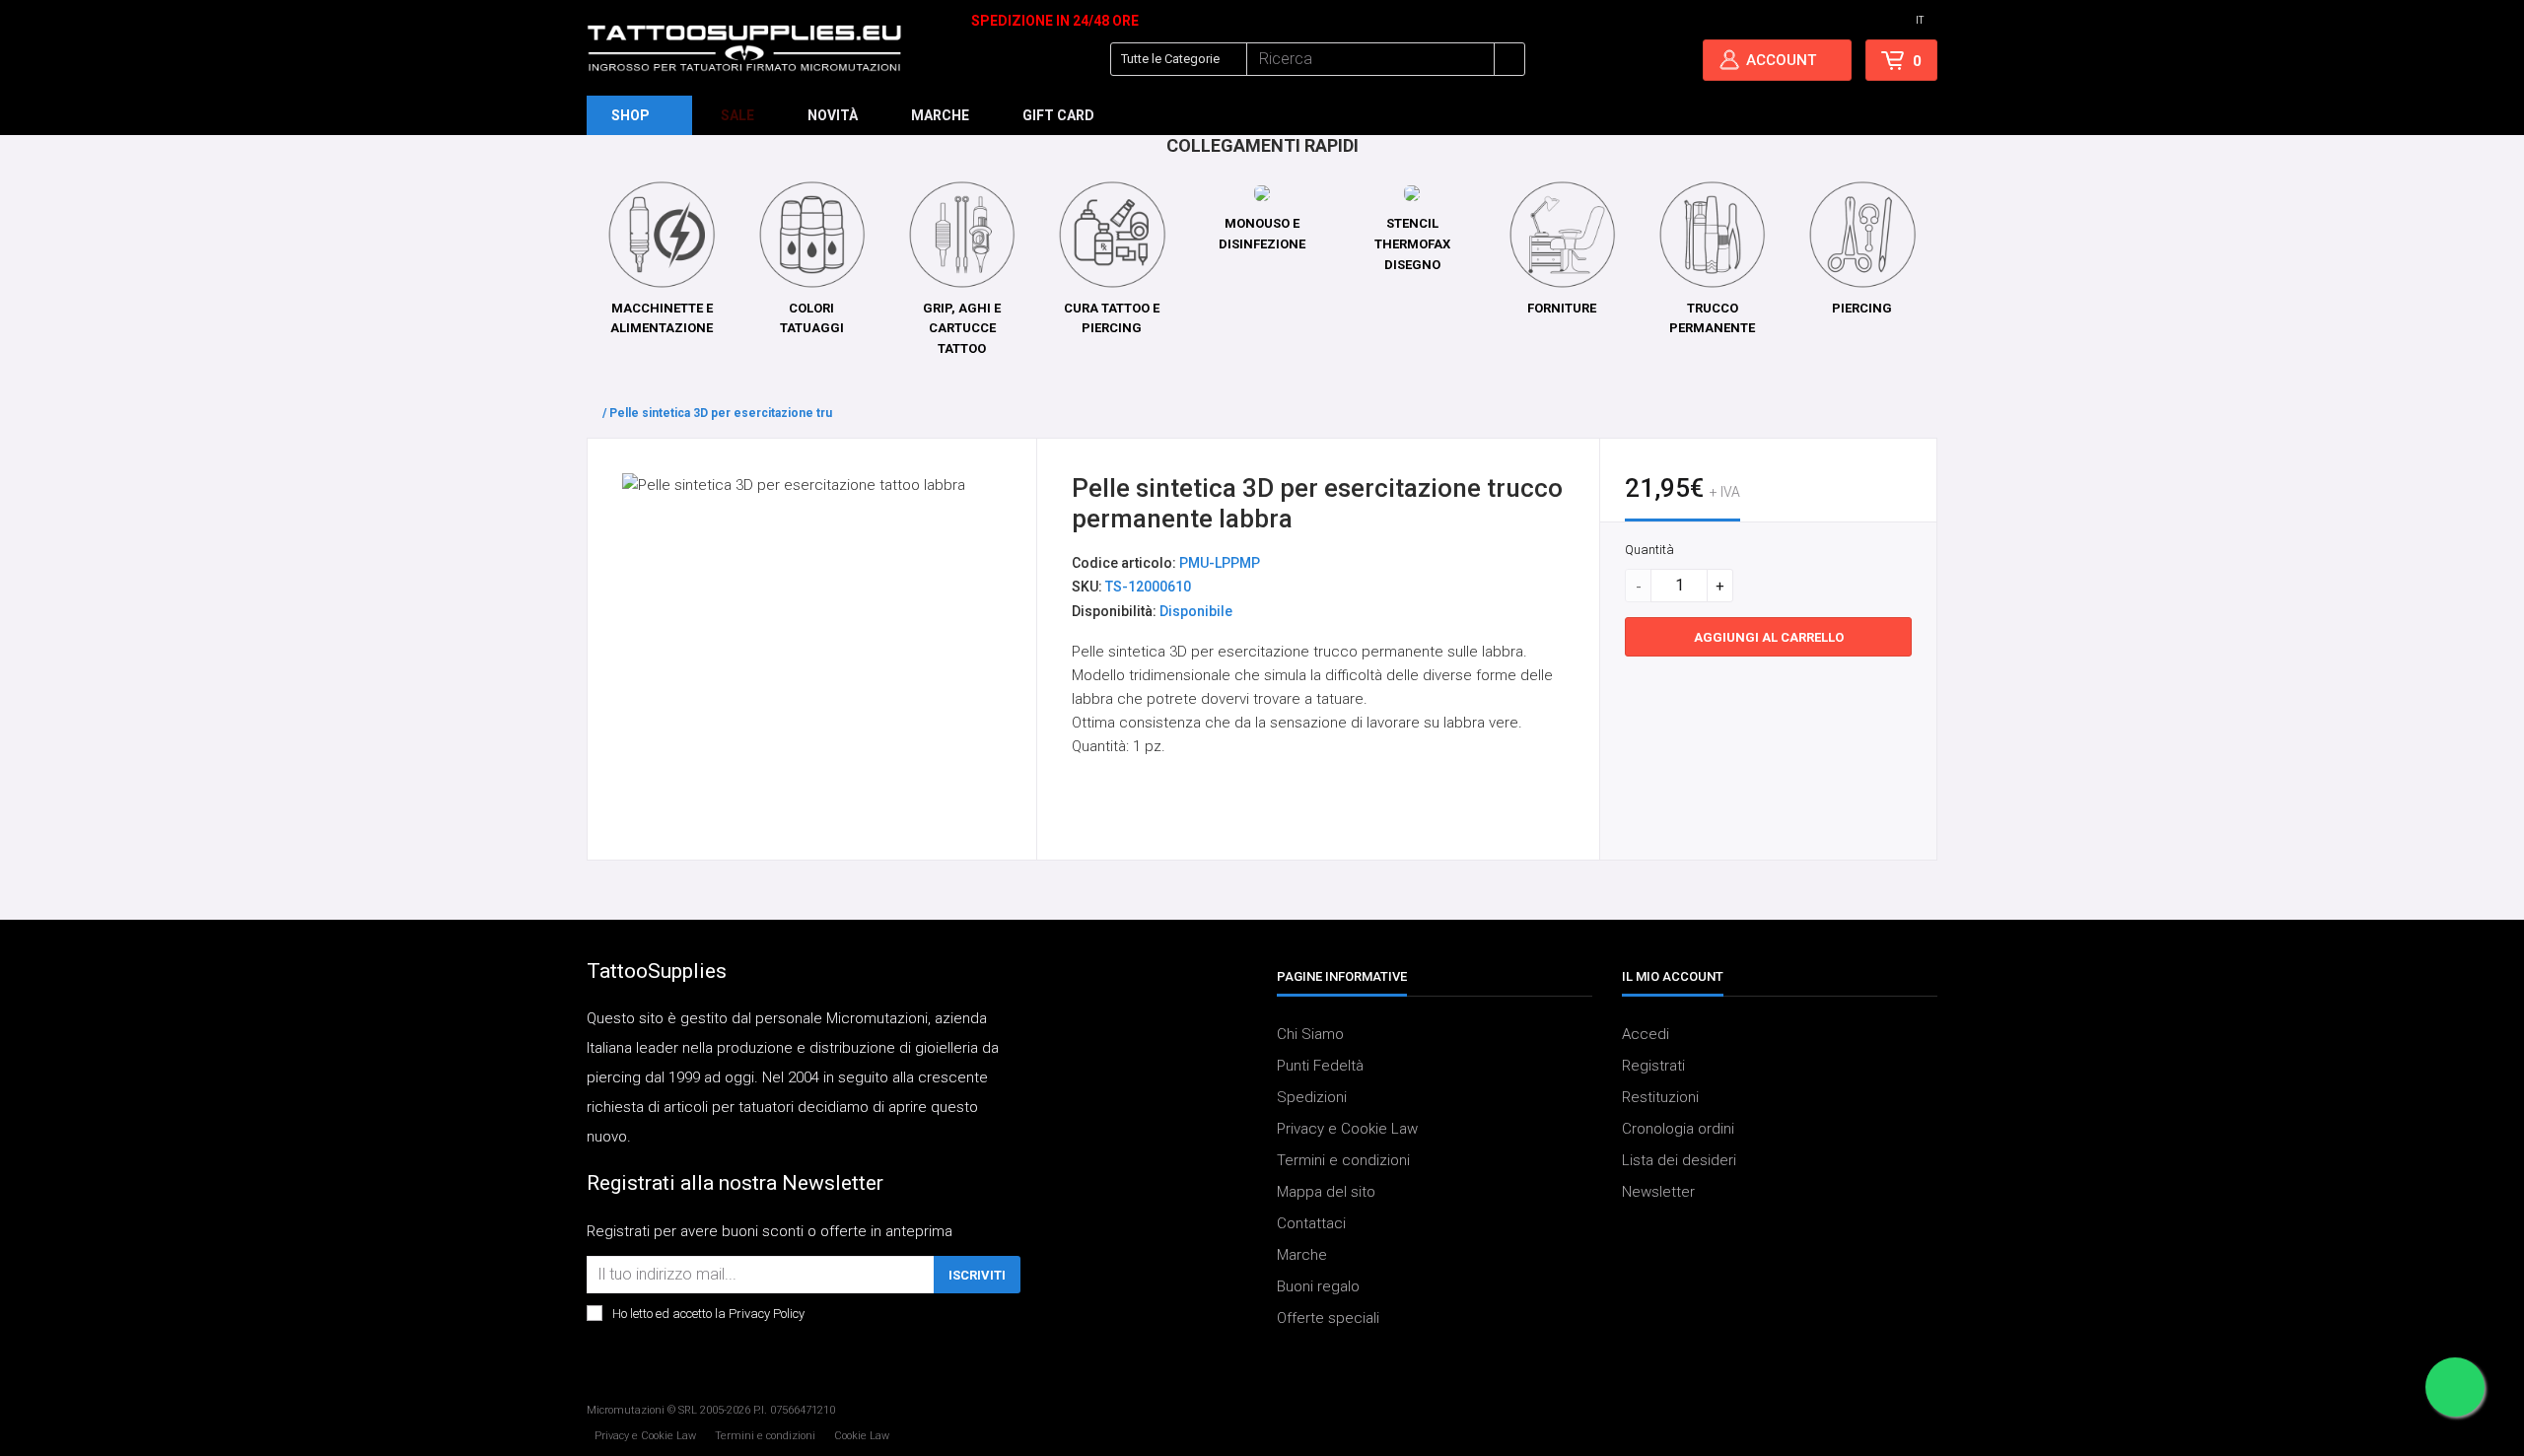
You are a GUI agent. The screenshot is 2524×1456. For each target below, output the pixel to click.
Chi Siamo (1310, 1034)
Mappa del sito (1326, 1192)
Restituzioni (1660, 1097)
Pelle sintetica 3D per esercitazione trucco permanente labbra (786, 413)
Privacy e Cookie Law (1347, 1129)
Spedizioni (1312, 1097)
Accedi (1646, 1034)
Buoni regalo (1318, 1286)
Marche (1302, 1255)
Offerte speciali (1328, 1318)
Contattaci (1311, 1223)
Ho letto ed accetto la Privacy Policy (708, 1314)
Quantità (1649, 550)
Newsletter (1658, 1192)
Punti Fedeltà (1320, 1066)
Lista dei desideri (1679, 1160)
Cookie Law (862, 1436)
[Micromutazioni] (744, 48)
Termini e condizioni (1343, 1160)
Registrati (1653, 1066)
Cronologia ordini (1678, 1129)
